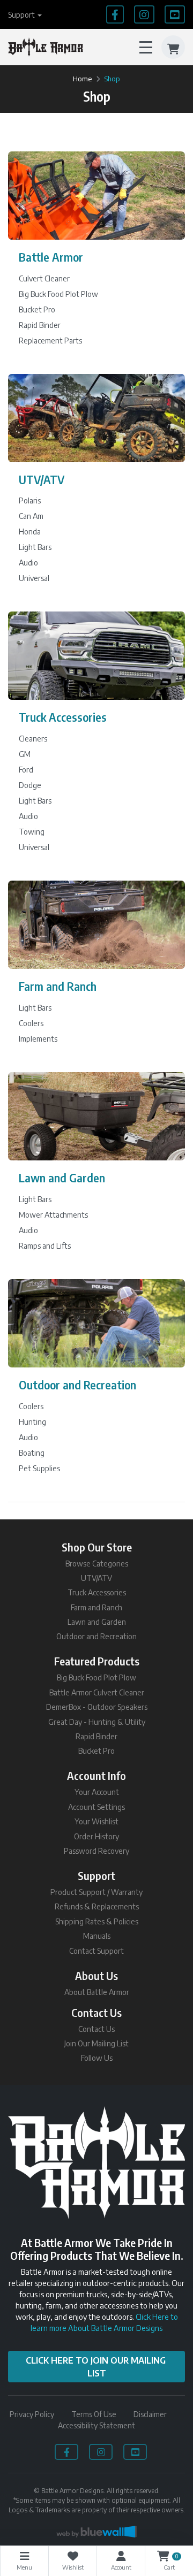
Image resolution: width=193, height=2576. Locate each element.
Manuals (97, 1936)
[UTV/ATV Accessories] (96, 418)
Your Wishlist (96, 1821)
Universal (34, 578)
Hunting (32, 1422)
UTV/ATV (42, 480)
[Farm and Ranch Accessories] (96, 925)
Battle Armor (51, 257)
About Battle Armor (97, 1992)
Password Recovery (96, 1851)
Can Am (31, 516)
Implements (38, 1039)
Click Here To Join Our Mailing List (97, 2367)
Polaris (30, 500)
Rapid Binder (40, 325)
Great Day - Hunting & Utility (97, 1722)
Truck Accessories (63, 717)
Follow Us (97, 2058)
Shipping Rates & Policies (97, 1921)
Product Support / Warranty (96, 1892)
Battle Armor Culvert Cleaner (97, 1692)
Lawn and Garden (62, 1178)
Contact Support (96, 1951)
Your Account (97, 1792)
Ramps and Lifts (45, 1246)
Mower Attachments (53, 1215)
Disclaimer (150, 2414)
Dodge (30, 785)
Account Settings (96, 1807)
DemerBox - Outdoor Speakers (97, 1707)
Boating (32, 1453)
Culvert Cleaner (44, 278)
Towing (32, 832)
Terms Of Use (94, 2414)
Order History (96, 1836)
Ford (26, 770)
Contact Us (96, 2029)
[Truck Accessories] (96, 656)
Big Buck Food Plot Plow (58, 294)
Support (21, 15)
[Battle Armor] (96, 196)
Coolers (31, 1023)
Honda (30, 532)
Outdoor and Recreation (77, 1385)
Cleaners (33, 739)
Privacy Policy (32, 2414)
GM (25, 754)
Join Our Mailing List (96, 2043)
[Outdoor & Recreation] (96, 1323)
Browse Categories (97, 1564)
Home (82, 79)
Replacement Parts (50, 341)
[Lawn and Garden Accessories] (96, 1116)
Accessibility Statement (96, 2425)
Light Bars (35, 547)
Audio (28, 563)
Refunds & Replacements (97, 1906)
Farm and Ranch (58, 986)
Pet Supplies (39, 1468)
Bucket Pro (37, 309)
